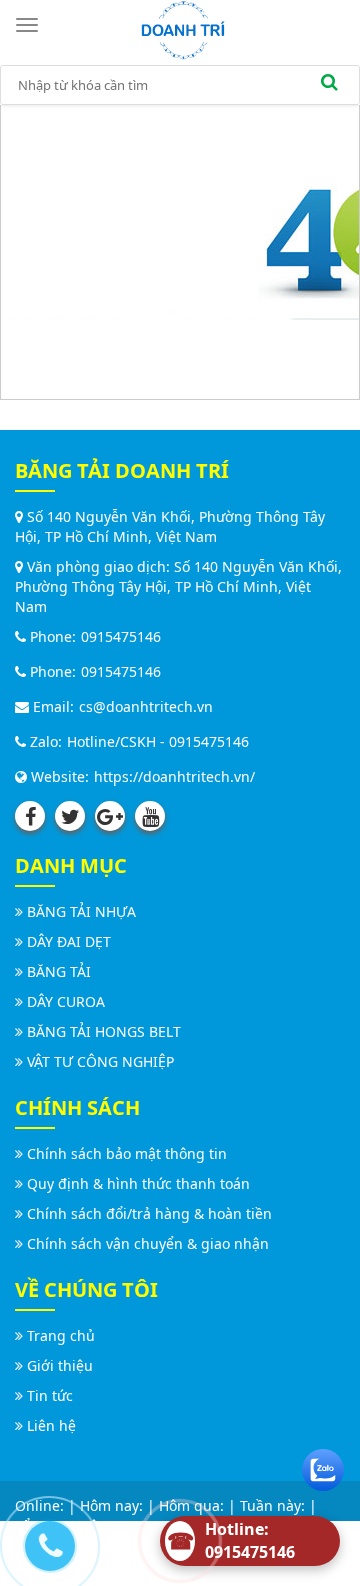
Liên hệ (51, 1425)
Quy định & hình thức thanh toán (138, 1183)
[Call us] (45, 1541)
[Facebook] (30, 816)
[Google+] (110, 816)
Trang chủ (61, 1335)
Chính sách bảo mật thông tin (127, 1153)
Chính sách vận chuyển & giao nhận (148, 1243)
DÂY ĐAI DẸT (69, 941)
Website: (58, 776)
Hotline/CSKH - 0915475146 (158, 741)
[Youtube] (150, 816)
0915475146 (121, 636)
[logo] (183, 28)
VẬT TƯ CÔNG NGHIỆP (100, 1061)
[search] (329, 85)
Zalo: (44, 741)
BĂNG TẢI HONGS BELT (104, 1031)
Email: (51, 706)
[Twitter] (70, 816)
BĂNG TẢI (59, 971)
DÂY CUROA (66, 1001)
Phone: (51, 636)
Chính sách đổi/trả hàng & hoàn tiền (149, 1213)
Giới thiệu (60, 1365)
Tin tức (50, 1395)
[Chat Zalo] (323, 1465)
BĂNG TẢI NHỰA (81, 911)
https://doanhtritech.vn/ (174, 776)
